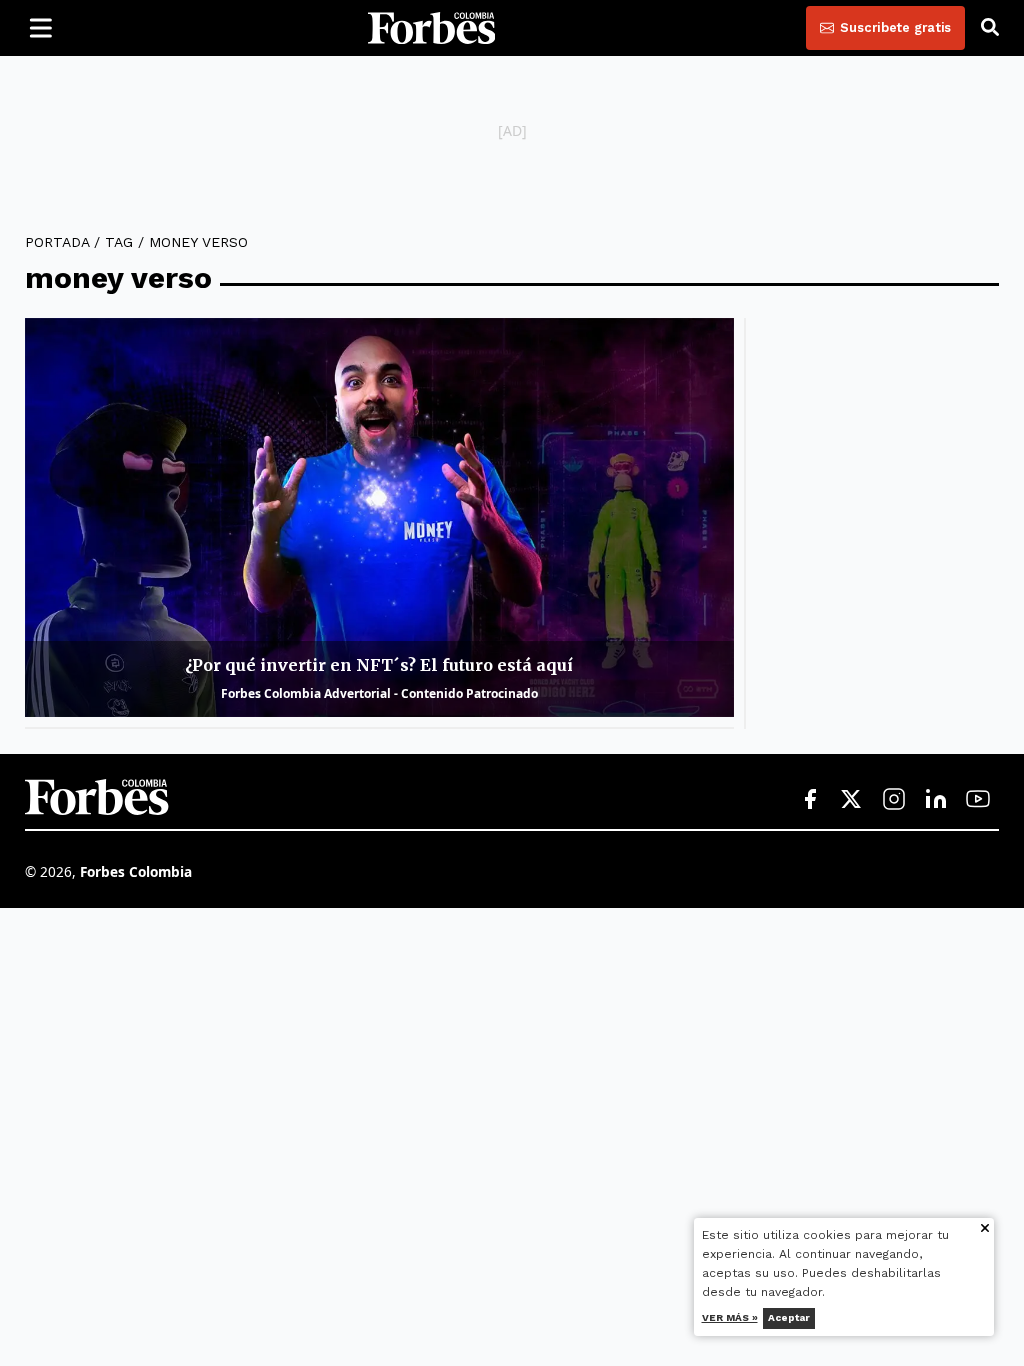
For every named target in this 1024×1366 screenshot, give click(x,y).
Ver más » (730, 1317)
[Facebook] (810, 800)
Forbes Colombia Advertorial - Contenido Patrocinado (379, 693)
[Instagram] (894, 800)
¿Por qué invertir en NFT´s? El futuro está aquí (379, 665)
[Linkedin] (936, 800)
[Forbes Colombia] (432, 28)
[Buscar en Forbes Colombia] (990, 28)
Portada (57, 242)
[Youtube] (978, 800)
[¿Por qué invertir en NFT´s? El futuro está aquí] (379, 517)
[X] (852, 800)
